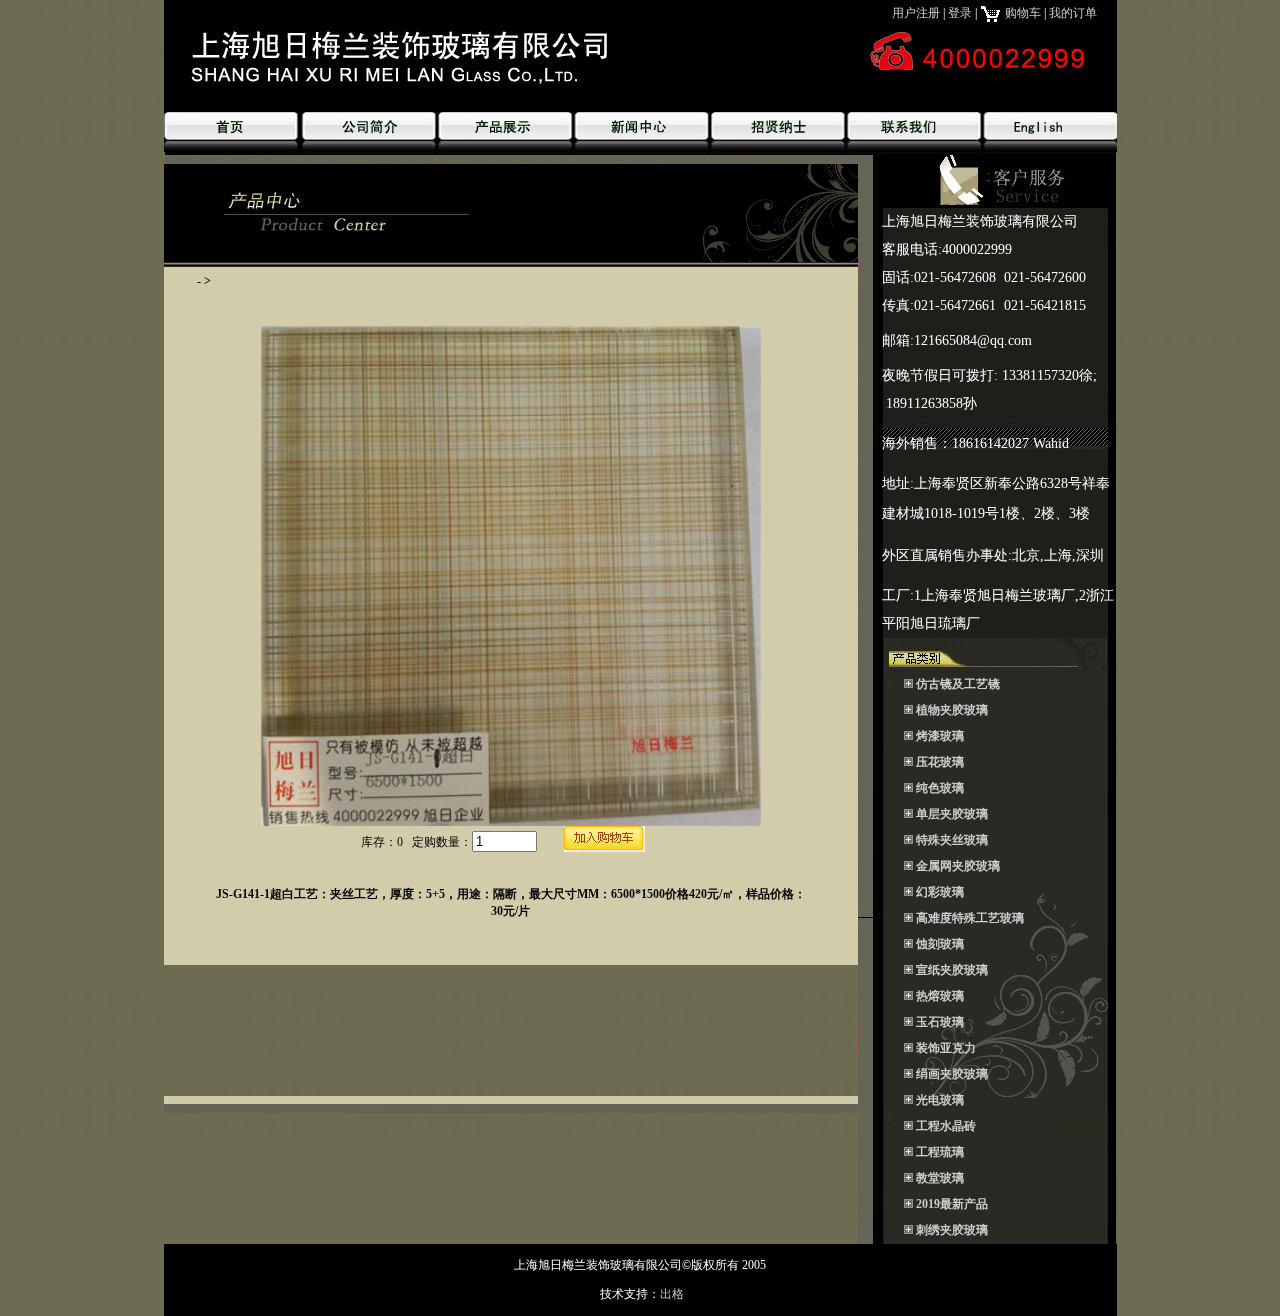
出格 (672, 1294)
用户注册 (916, 13)
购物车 (1021, 13)
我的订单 (1073, 13)
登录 (960, 13)
